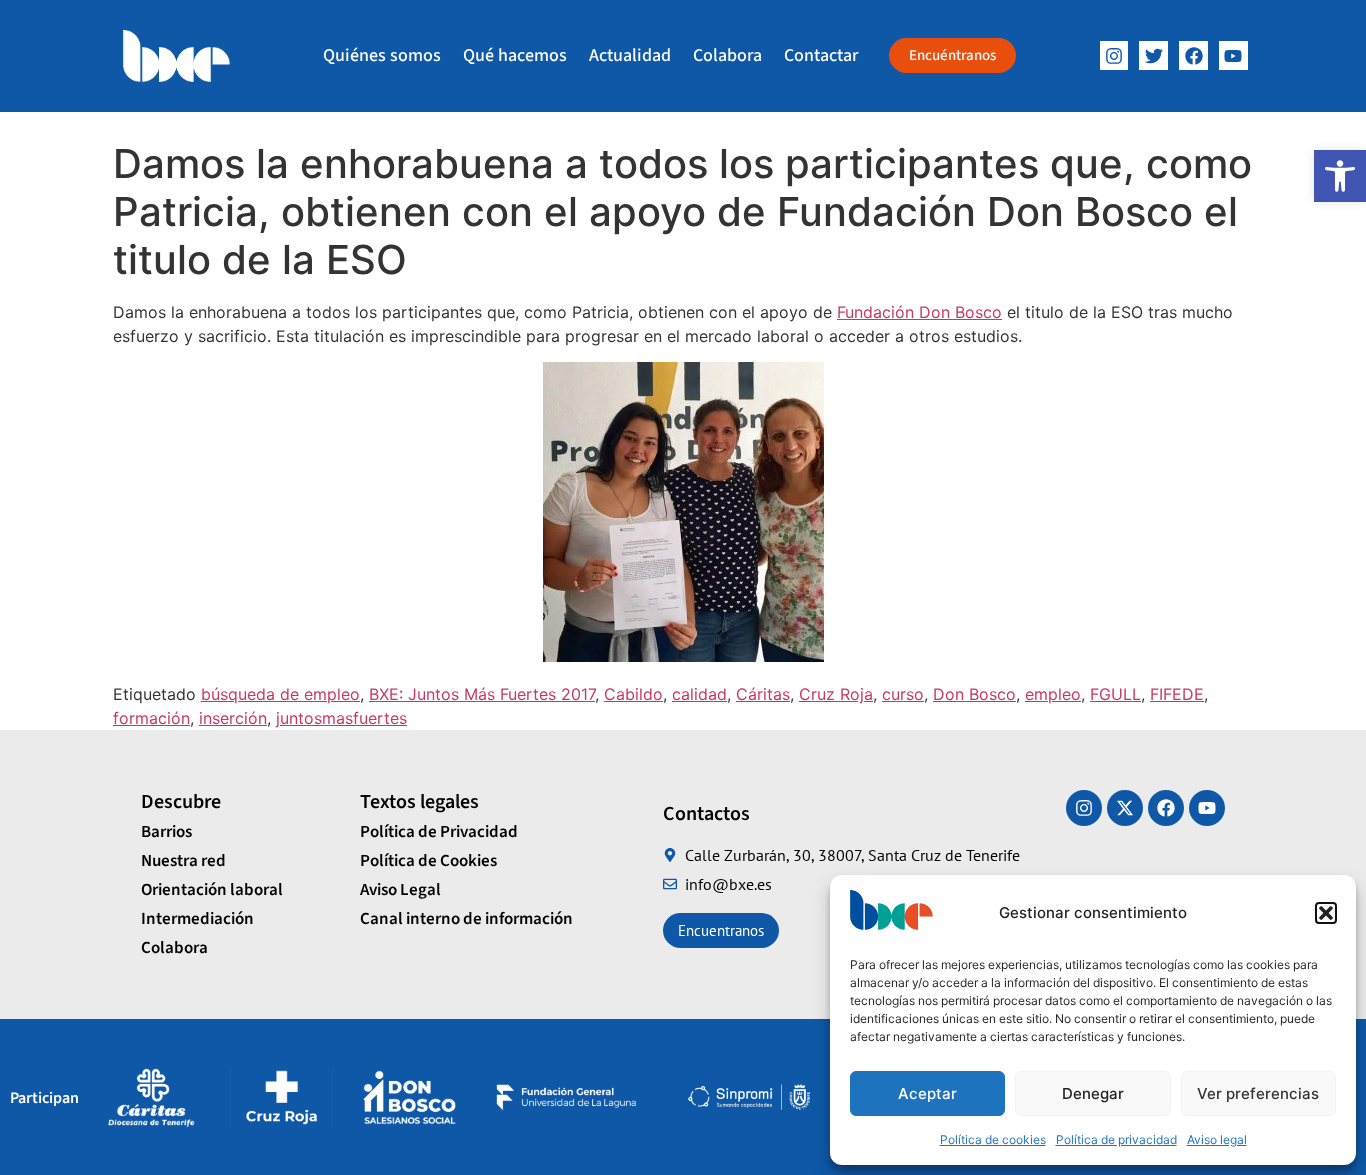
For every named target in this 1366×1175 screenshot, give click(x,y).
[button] (1340, 176)
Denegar (1093, 1093)
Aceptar (927, 1093)
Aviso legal (1217, 1139)
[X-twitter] (1125, 808)
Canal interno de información (466, 919)
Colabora (727, 55)
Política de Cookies (428, 861)
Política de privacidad (1116, 1139)
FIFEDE (1177, 694)
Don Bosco (974, 694)
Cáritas (763, 694)
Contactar (821, 55)
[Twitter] (1153, 55)
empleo (1053, 694)
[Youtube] (1207, 808)
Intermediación (197, 919)
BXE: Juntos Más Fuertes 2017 (482, 694)
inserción (233, 718)
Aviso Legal (400, 890)
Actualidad (630, 55)
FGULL (1115, 694)
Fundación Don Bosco (919, 312)
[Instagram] (1114, 55)
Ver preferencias (1258, 1093)
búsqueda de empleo (280, 694)
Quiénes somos (382, 55)
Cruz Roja (836, 694)
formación (151, 718)
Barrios (166, 832)
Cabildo (633, 694)
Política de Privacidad (439, 832)
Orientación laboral (212, 890)
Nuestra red (183, 861)
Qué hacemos (515, 55)
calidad (699, 694)
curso (903, 694)
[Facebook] (1193, 55)
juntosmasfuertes (341, 718)
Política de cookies (993, 1139)
